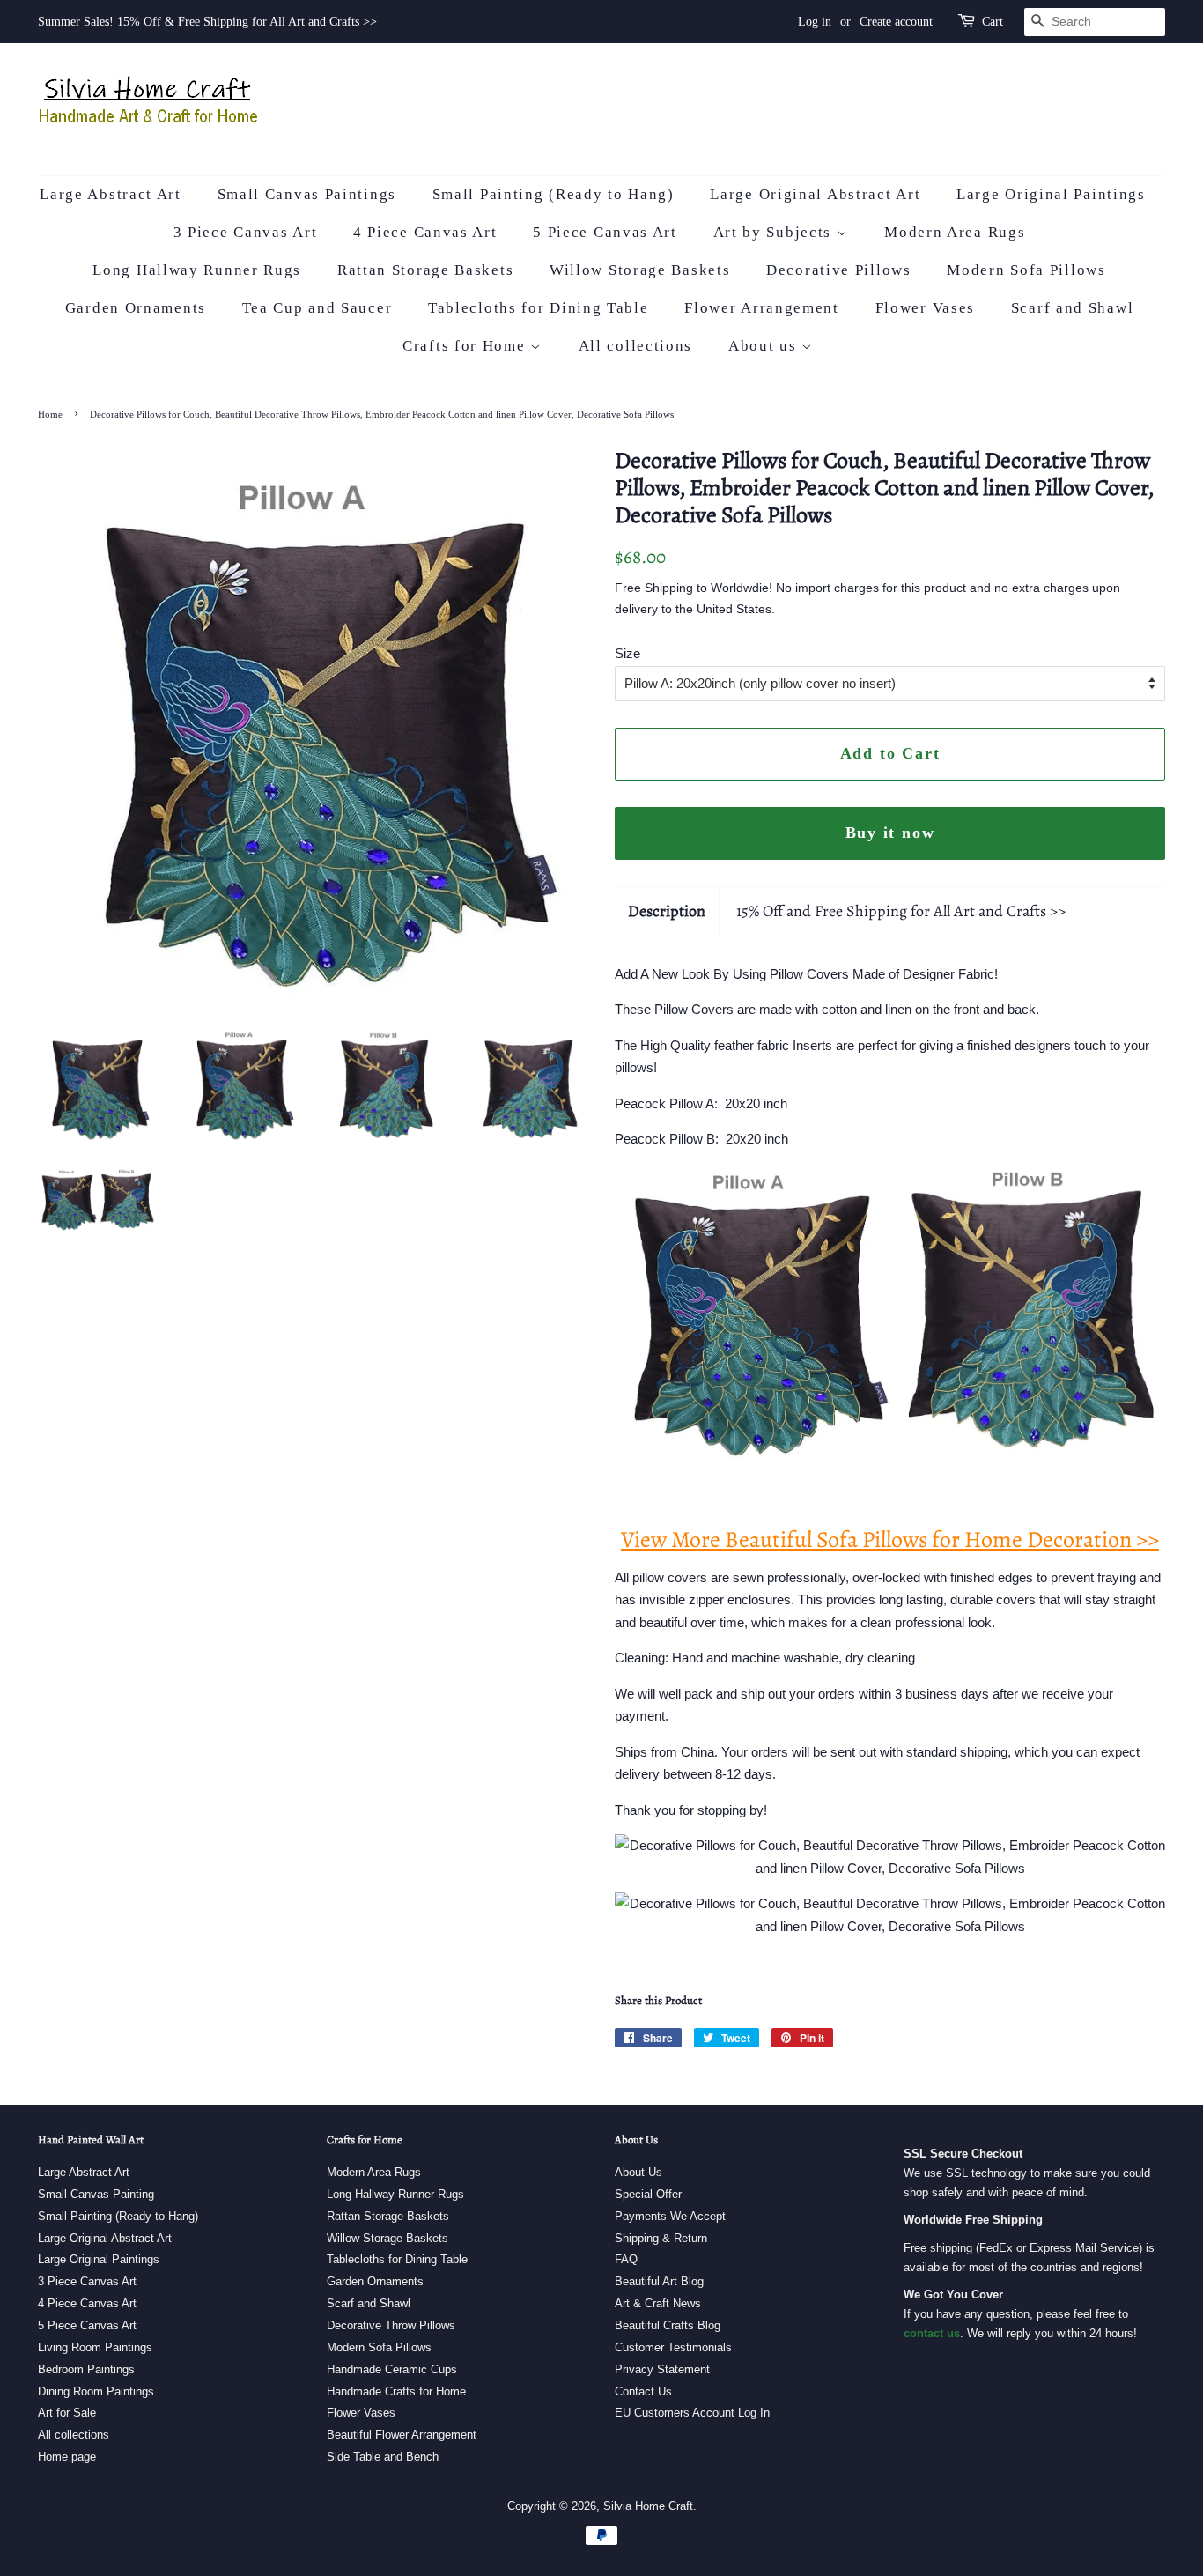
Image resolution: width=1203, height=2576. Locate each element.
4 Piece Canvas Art (425, 232)
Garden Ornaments (136, 308)
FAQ (626, 2259)
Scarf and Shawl (1073, 308)
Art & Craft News (658, 2303)
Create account (896, 22)
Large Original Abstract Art (815, 194)
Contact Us (643, 2391)
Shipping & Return (661, 2238)
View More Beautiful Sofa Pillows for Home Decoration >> (890, 1540)
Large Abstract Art (111, 194)
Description (667, 911)
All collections (636, 346)
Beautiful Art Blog (659, 2281)
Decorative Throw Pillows (391, 2325)
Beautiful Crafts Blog (668, 2325)
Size (627, 653)
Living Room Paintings (95, 2347)
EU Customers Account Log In (692, 2413)
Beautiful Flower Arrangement (402, 2435)
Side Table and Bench (383, 2457)
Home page (67, 2457)
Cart (993, 22)
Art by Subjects (775, 232)
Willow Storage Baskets (640, 270)
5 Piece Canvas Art (605, 232)
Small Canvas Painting (96, 2194)
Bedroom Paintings (86, 2369)
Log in (815, 22)
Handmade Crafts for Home (396, 2391)
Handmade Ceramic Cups (392, 2369)
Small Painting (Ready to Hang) (554, 194)
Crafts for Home (466, 346)
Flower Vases (925, 308)
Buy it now (890, 833)
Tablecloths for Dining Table (539, 308)
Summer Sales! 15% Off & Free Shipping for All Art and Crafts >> (207, 22)
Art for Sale (67, 2413)
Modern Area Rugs (955, 232)
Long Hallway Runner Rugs (197, 270)
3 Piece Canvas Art (246, 232)
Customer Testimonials (673, 2347)
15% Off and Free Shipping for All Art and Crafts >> (901, 911)
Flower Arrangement (762, 308)
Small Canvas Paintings (307, 194)
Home (50, 414)
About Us (638, 2172)
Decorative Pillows (839, 270)
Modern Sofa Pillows (1026, 270)
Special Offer (648, 2194)
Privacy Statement (662, 2369)
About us (765, 346)
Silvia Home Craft (648, 2506)
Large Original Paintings (1051, 194)
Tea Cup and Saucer (317, 308)
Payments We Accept (670, 2216)
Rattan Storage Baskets (425, 270)
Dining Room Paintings (96, 2391)
